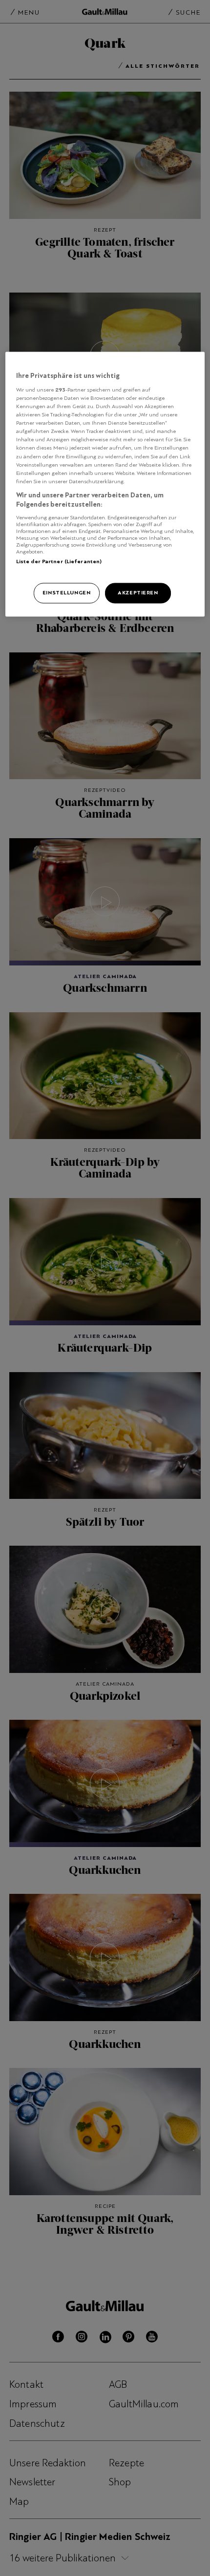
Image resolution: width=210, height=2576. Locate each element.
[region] (105, 484)
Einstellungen (66, 593)
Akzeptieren (138, 593)
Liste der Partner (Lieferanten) (59, 561)
